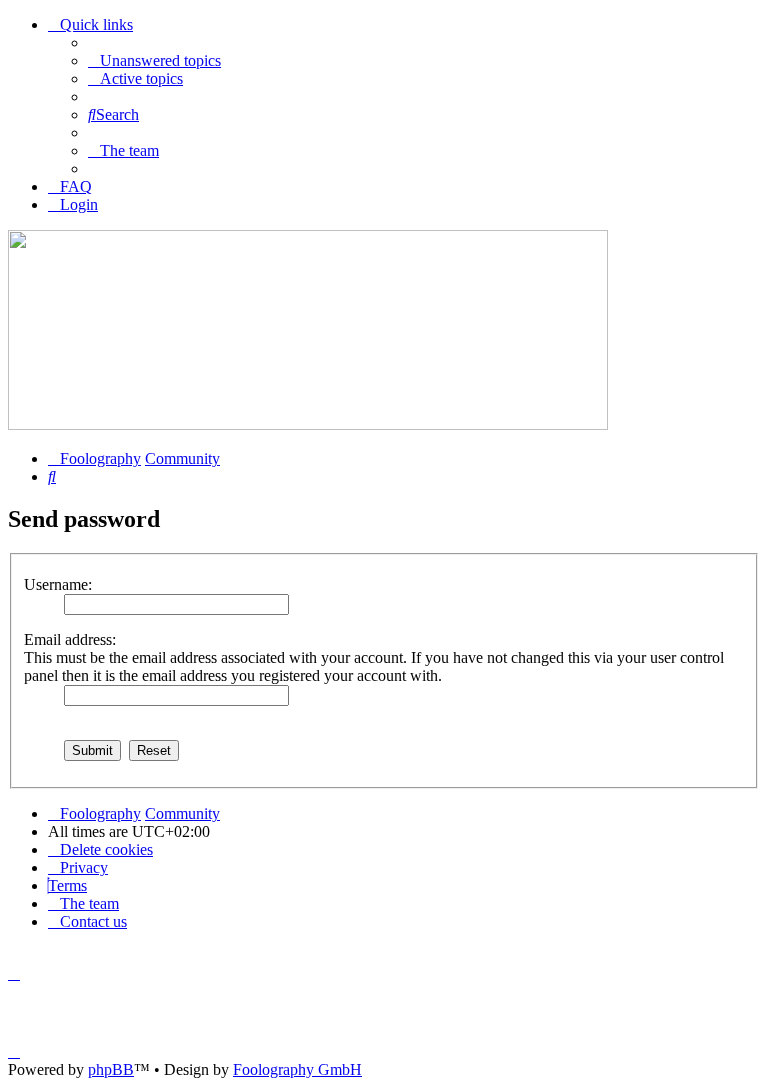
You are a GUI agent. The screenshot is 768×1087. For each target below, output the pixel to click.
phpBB (111, 1069)
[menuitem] (154, 60)
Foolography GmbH (297, 1069)
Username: (58, 584)
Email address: (70, 639)
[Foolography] (308, 424)
